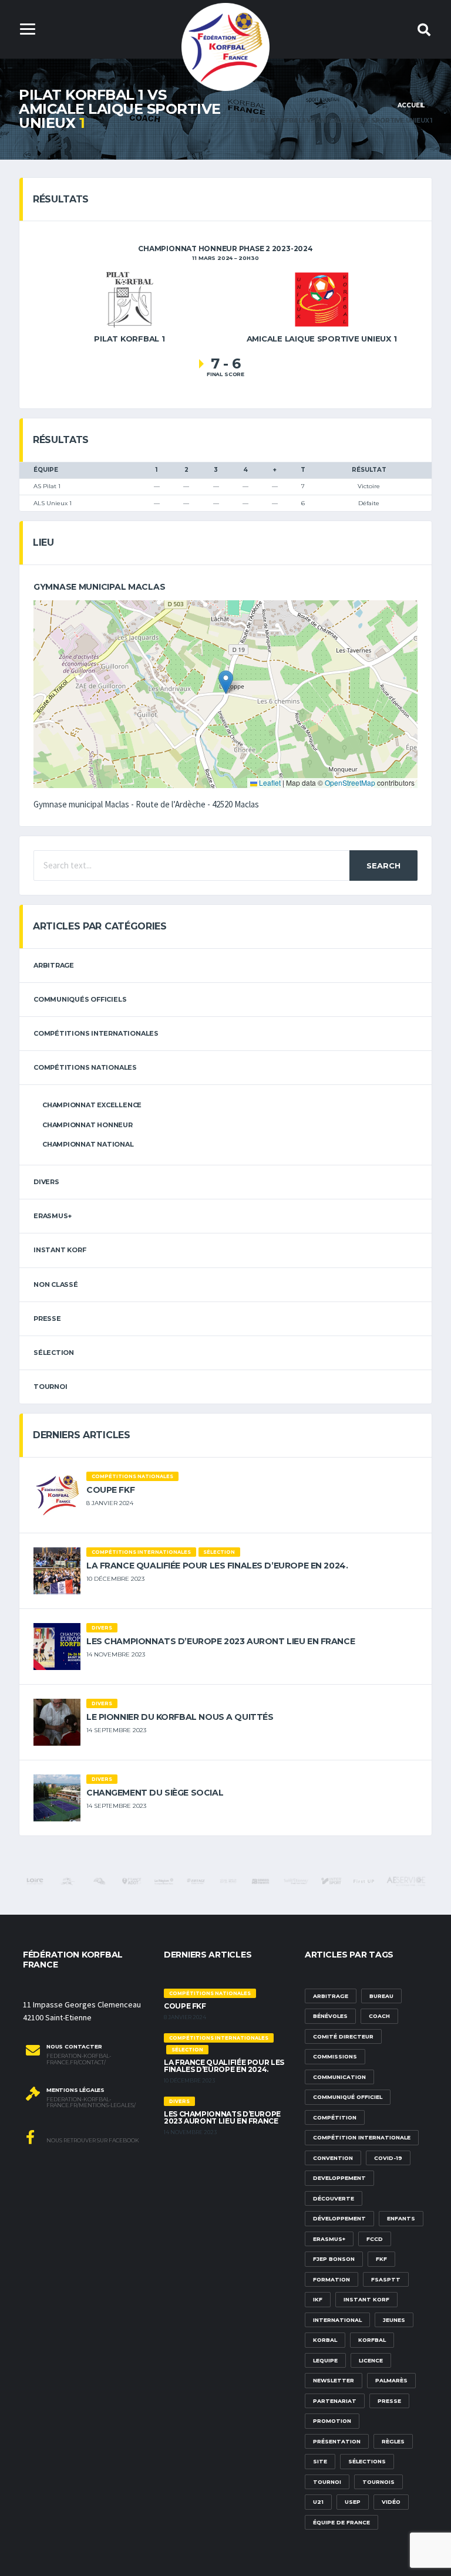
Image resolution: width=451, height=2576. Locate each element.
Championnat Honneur (87, 1125)
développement (339, 2218)
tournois (378, 2482)
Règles (393, 2441)
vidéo (391, 2502)
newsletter (334, 2380)
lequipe (325, 2360)
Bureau (381, 1996)
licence (371, 2360)
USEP (353, 2502)
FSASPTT (386, 2279)
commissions (335, 2056)
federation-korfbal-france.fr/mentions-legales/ (91, 2103)
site (320, 2461)
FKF (381, 2259)
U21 (318, 2502)
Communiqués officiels (80, 999)
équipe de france (341, 2522)
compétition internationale (362, 2137)
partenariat (335, 2401)
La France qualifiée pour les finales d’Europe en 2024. (217, 1566)
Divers (46, 1182)
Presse (47, 1319)
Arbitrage (331, 1996)
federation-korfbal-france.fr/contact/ (79, 2059)
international (337, 2320)
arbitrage (54, 965)
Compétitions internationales (96, 1033)
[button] (226, 682)
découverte (334, 2198)
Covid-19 (388, 2158)
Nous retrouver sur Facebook (92, 2140)
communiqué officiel (348, 2097)
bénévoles (330, 2016)
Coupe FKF (110, 1490)
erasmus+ (53, 1216)
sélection (54, 1353)
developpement (339, 2178)
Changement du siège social (155, 1793)
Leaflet (269, 782)
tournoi (50, 1387)
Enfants (401, 2218)
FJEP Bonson (334, 2259)
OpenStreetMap (350, 782)
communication (339, 2077)
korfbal (372, 2340)
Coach (379, 2016)
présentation (337, 2441)
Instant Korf (60, 1250)
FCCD (375, 2239)
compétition (335, 2117)
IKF (318, 2299)
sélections (367, 2461)
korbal (325, 2340)
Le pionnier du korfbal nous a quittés (180, 1717)
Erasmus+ (329, 2239)
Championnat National (88, 1144)
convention (333, 2158)
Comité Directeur (343, 2036)
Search (383, 866)
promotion (332, 2421)
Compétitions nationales (85, 1067)
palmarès (391, 2380)
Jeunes (394, 2320)
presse (389, 2401)
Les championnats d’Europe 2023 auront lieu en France (221, 1641)
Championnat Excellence (92, 1105)
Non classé (56, 1284)
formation (331, 2279)
